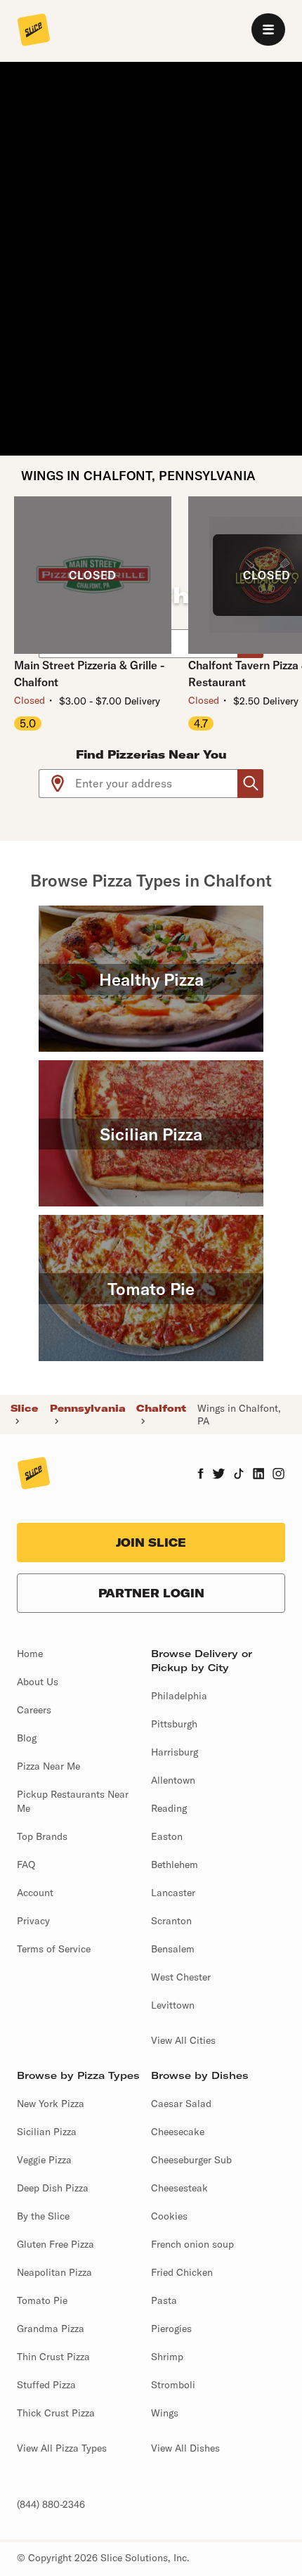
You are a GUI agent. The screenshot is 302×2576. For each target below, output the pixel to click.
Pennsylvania (88, 1408)
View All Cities (183, 2040)
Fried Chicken (182, 2272)
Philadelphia (179, 1696)
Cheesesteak (179, 2188)
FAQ (26, 1865)
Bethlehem (175, 1865)
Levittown (173, 2005)
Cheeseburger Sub (191, 2160)
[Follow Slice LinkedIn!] (259, 1475)
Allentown (173, 1780)
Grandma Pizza (51, 2329)
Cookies (169, 2216)
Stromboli (173, 2385)
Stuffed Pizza (46, 2385)
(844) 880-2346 (51, 2504)
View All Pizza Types (62, 2448)
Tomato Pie (42, 2300)
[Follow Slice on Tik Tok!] (239, 1475)
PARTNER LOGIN (151, 1593)
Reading (169, 1808)
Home (30, 1654)
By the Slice (43, 2216)
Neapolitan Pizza (54, 2272)
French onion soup (192, 2244)
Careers (34, 1710)
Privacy (33, 1921)
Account (35, 1893)
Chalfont (161, 1408)
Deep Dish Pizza (53, 2188)
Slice (24, 1408)
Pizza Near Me (48, 1766)
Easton (167, 1836)
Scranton (171, 1921)
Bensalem (173, 1949)
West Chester (181, 1977)
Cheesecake (178, 2132)
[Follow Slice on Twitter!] (219, 1475)
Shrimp (167, 2357)
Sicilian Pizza (47, 2132)
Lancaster (173, 1893)
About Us (38, 1682)
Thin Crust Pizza (53, 2357)
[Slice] (34, 31)
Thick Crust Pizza (56, 2413)
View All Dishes (185, 2448)
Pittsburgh (174, 1724)
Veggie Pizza (44, 2160)
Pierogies (171, 2329)
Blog (27, 1738)
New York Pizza (51, 2104)
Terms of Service (54, 1949)
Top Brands (42, 1836)
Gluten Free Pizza (55, 2244)
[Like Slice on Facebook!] (201, 1475)
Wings (165, 2413)
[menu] (268, 30)
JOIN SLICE (151, 1543)
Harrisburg (175, 1752)
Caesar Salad (181, 2104)
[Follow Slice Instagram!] (279, 1475)
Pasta (164, 2300)
